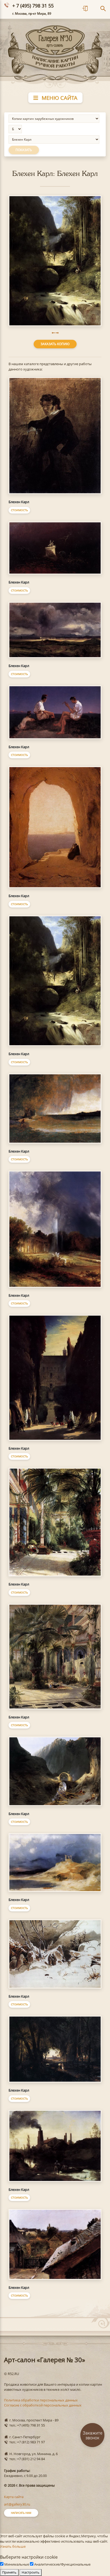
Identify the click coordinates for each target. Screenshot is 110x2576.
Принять (9, 2572)
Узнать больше (13, 2546)
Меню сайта (59, 98)
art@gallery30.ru (17, 2504)
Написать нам (21, 2513)
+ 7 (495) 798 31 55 (33, 6)
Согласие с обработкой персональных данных (43, 2405)
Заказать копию (55, 344)
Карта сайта (14, 2497)
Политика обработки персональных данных (41, 2400)
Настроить (31, 2572)
